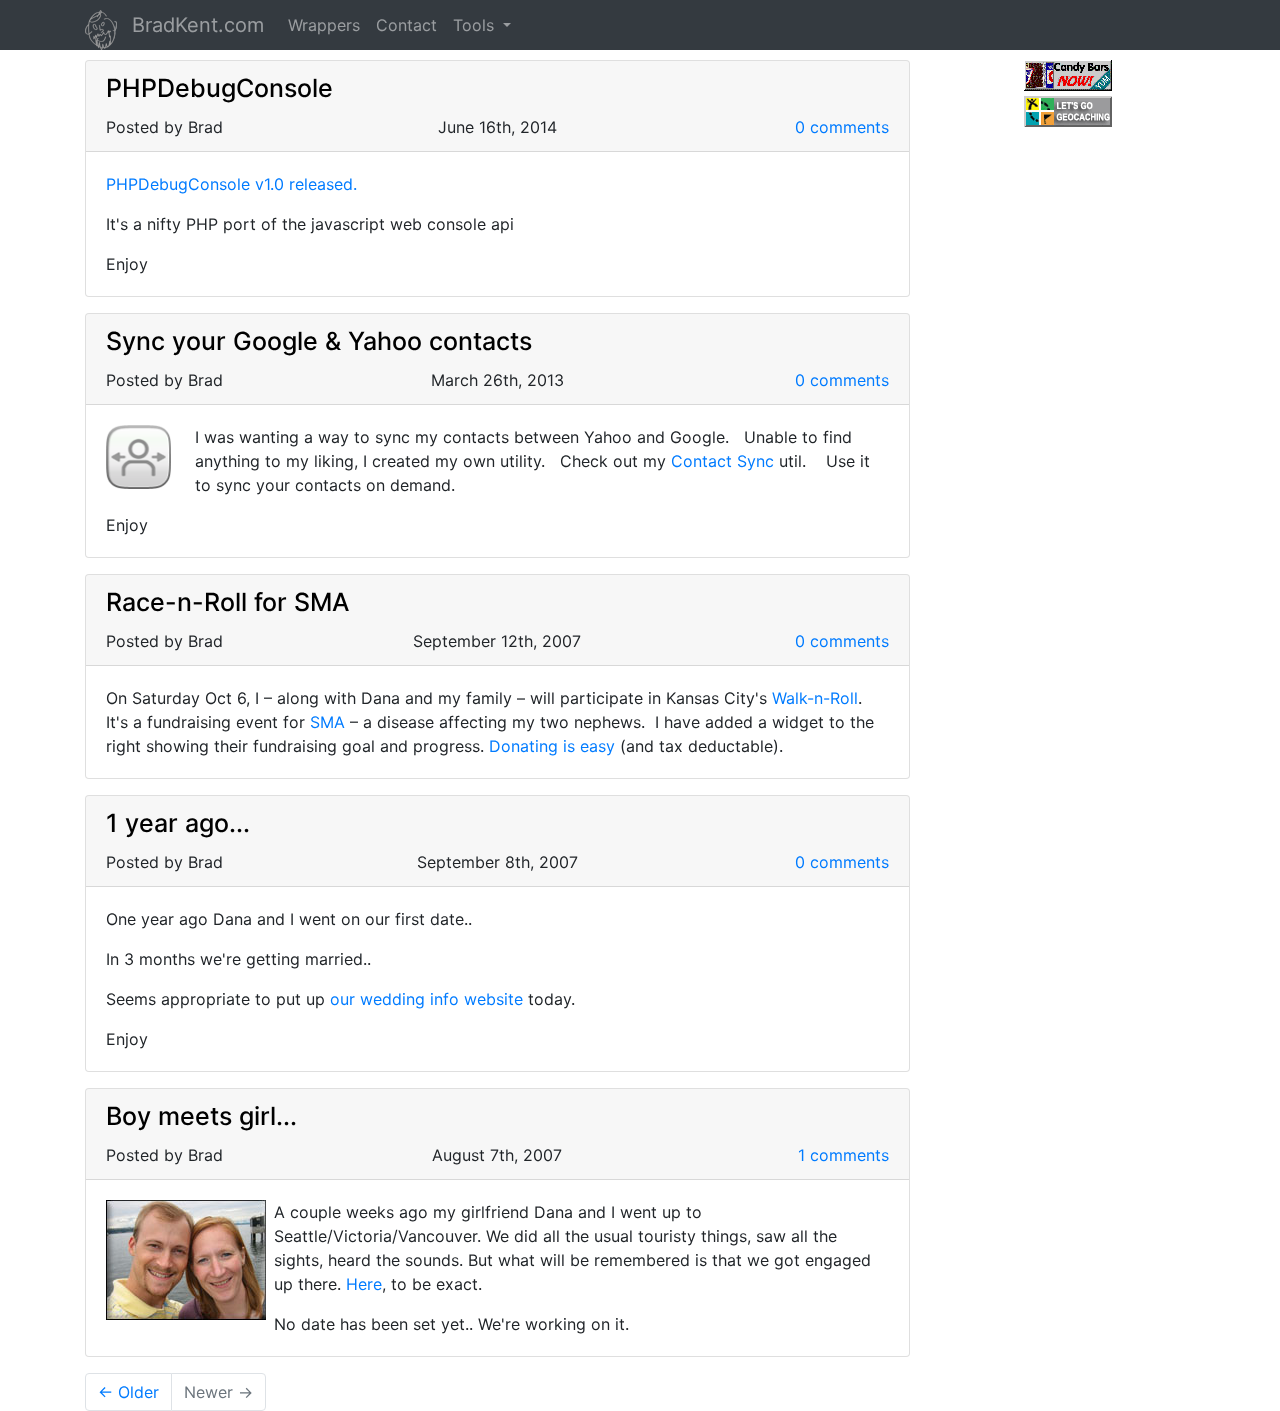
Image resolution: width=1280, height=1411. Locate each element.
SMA (327, 722)
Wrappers (324, 25)
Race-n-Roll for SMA (228, 602)
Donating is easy (552, 746)
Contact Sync (722, 461)
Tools (476, 25)
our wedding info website (426, 999)
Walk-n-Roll (815, 698)
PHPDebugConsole (219, 88)
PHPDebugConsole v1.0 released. (231, 184)
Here (364, 1284)
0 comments (842, 127)
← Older (128, 1392)
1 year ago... (178, 823)
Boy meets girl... (201, 1116)
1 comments (843, 1155)
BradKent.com (198, 25)
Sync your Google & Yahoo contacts (319, 341)
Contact (406, 25)
